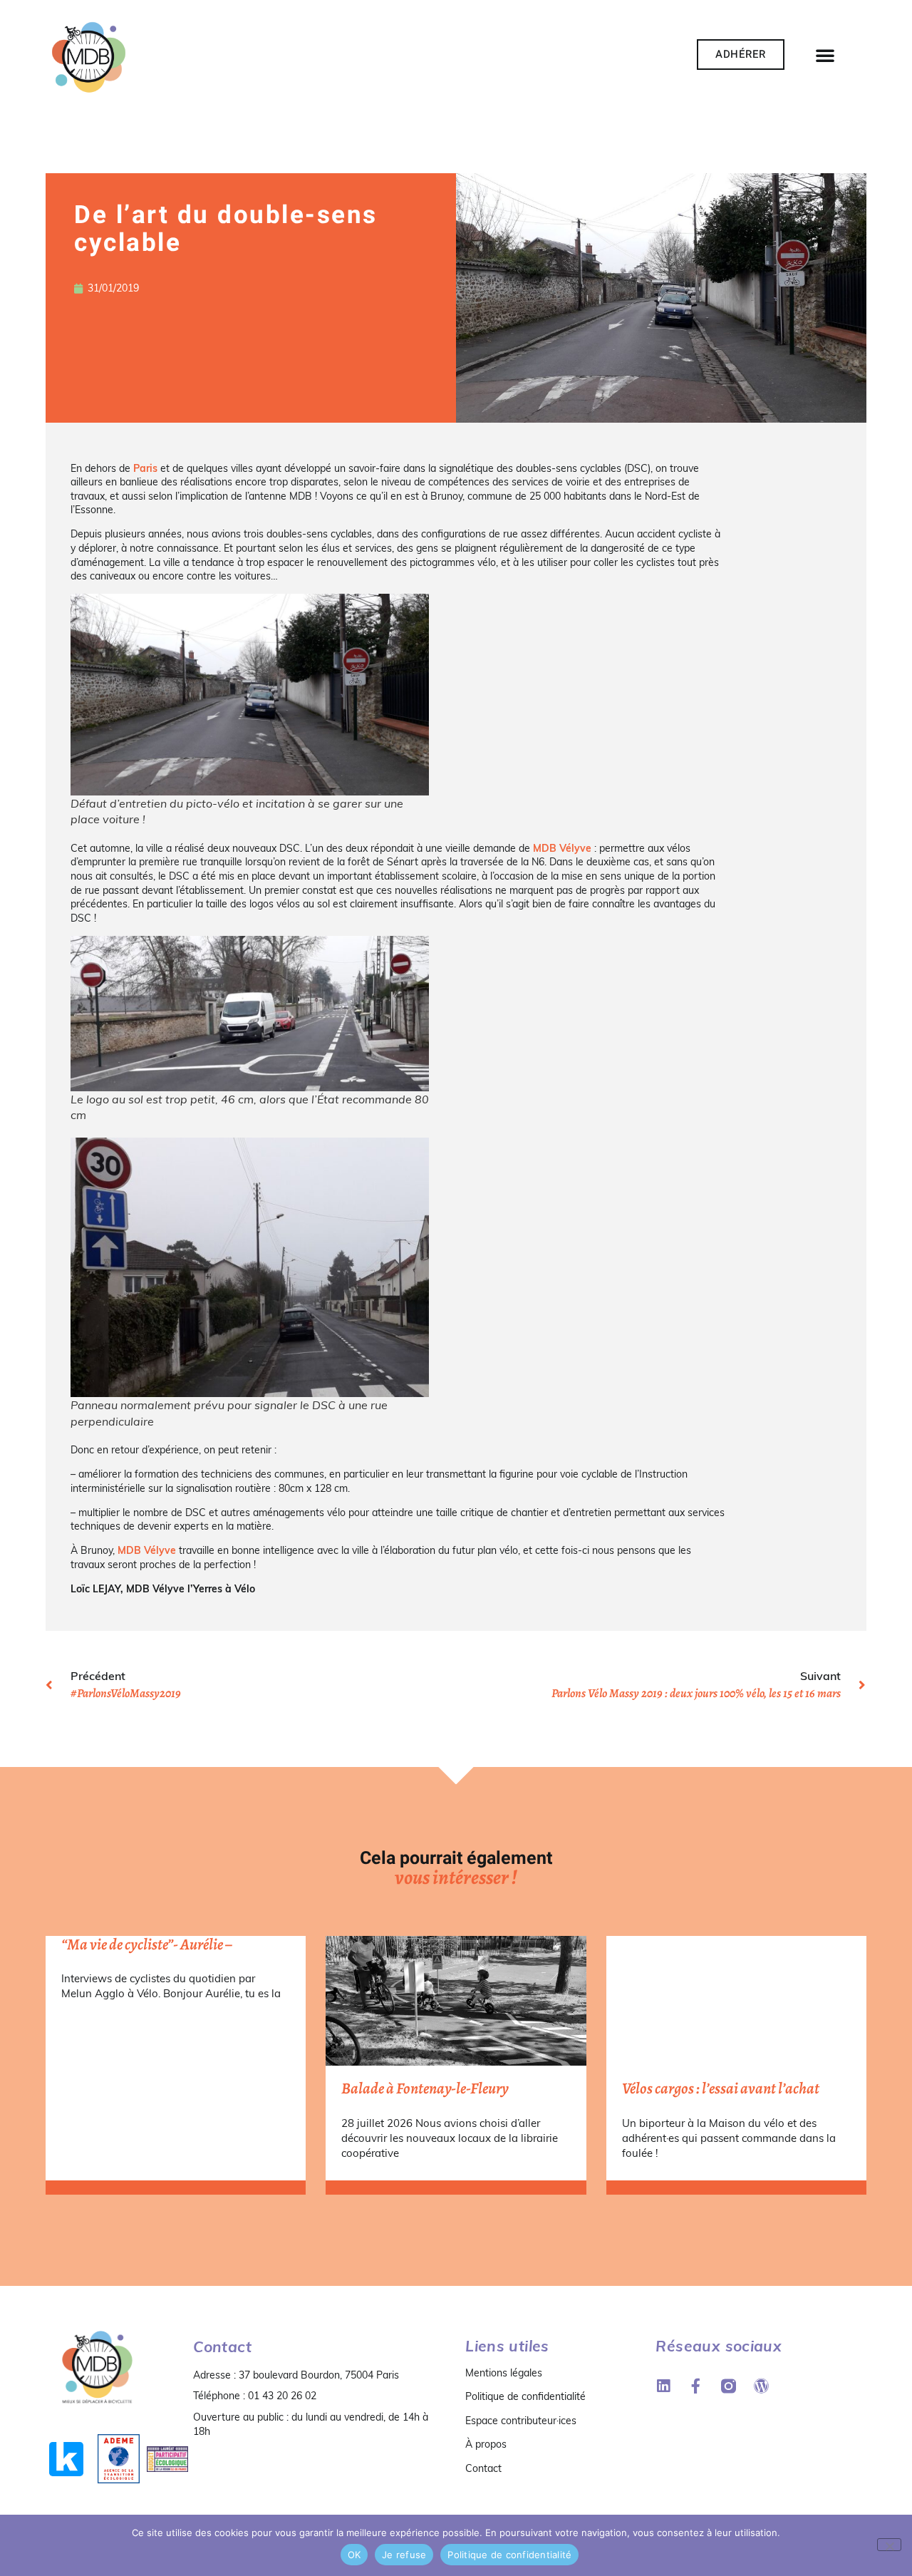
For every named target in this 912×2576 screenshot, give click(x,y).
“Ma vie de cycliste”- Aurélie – (147, 1944)
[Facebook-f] (696, 2386)
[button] (825, 55)
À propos (486, 2444)
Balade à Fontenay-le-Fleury (425, 2088)
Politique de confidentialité (525, 2396)
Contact (483, 2468)
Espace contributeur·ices (521, 2421)
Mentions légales (504, 2373)
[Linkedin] (663, 2386)
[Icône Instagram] (729, 2386)
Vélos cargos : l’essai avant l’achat (721, 2088)
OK (354, 2555)
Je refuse (404, 2555)
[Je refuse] (889, 2545)
